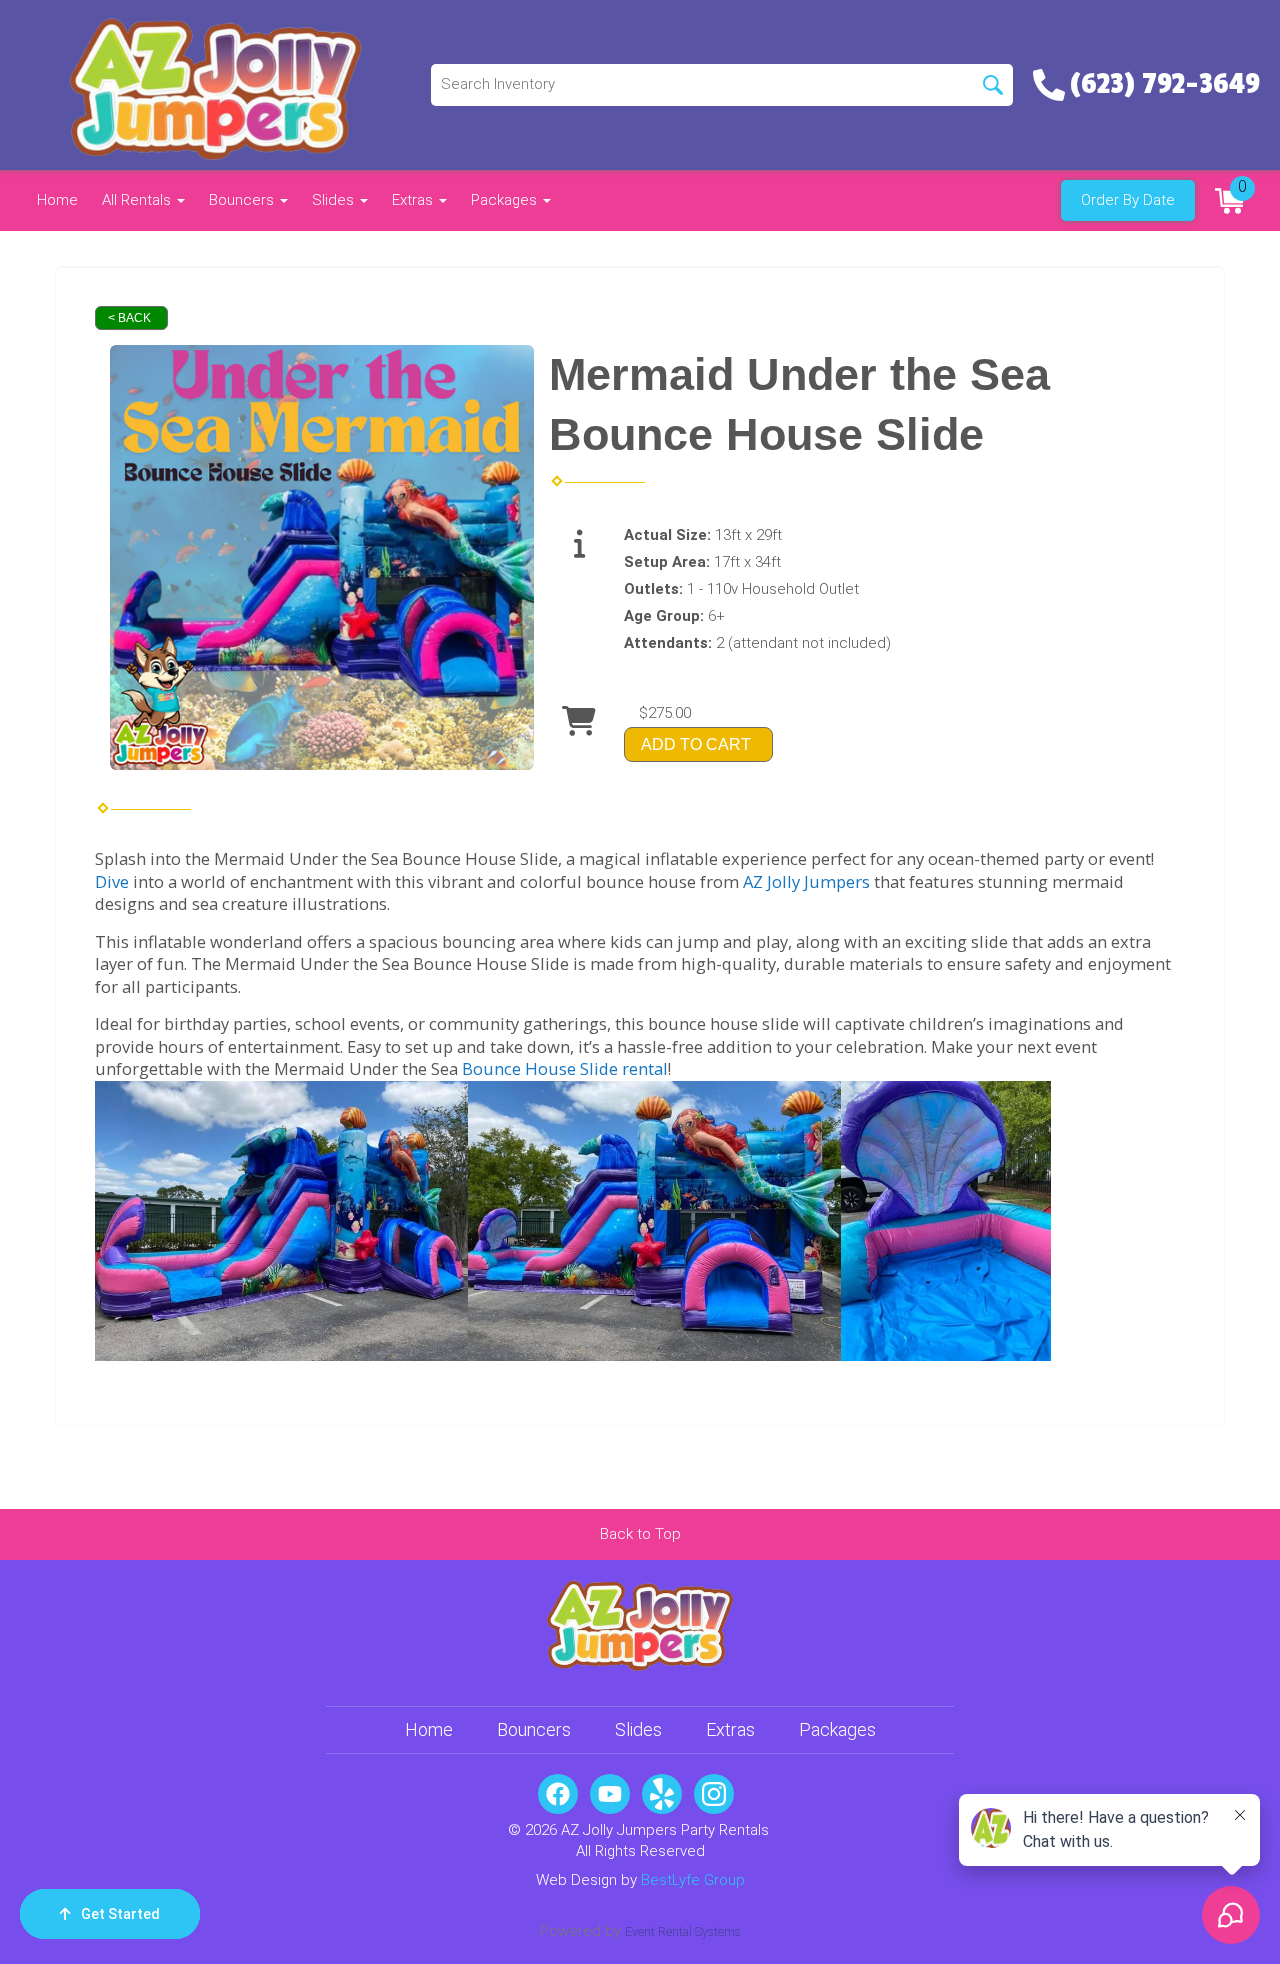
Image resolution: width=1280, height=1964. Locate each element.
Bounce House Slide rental (565, 1068)
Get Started (120, 1914)
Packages (837, 1729)
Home (57, 200)
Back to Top (640, 1534)
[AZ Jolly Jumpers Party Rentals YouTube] (610, 1794)
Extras (730, 1729)
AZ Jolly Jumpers (806, 881)
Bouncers (534, 1729)
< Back (129, 318)
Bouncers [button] (243, 200)
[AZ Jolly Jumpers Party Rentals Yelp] (662, 1794)
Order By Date (1128, 200)
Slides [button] (335, 200)
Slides (638, 1729)
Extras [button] (414, 200)
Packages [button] (506, 200)
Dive (112, 881)
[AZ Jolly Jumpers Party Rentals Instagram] (714, 1794)
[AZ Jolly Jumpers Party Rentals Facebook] (558, 1794)
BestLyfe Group (693, 1880)
